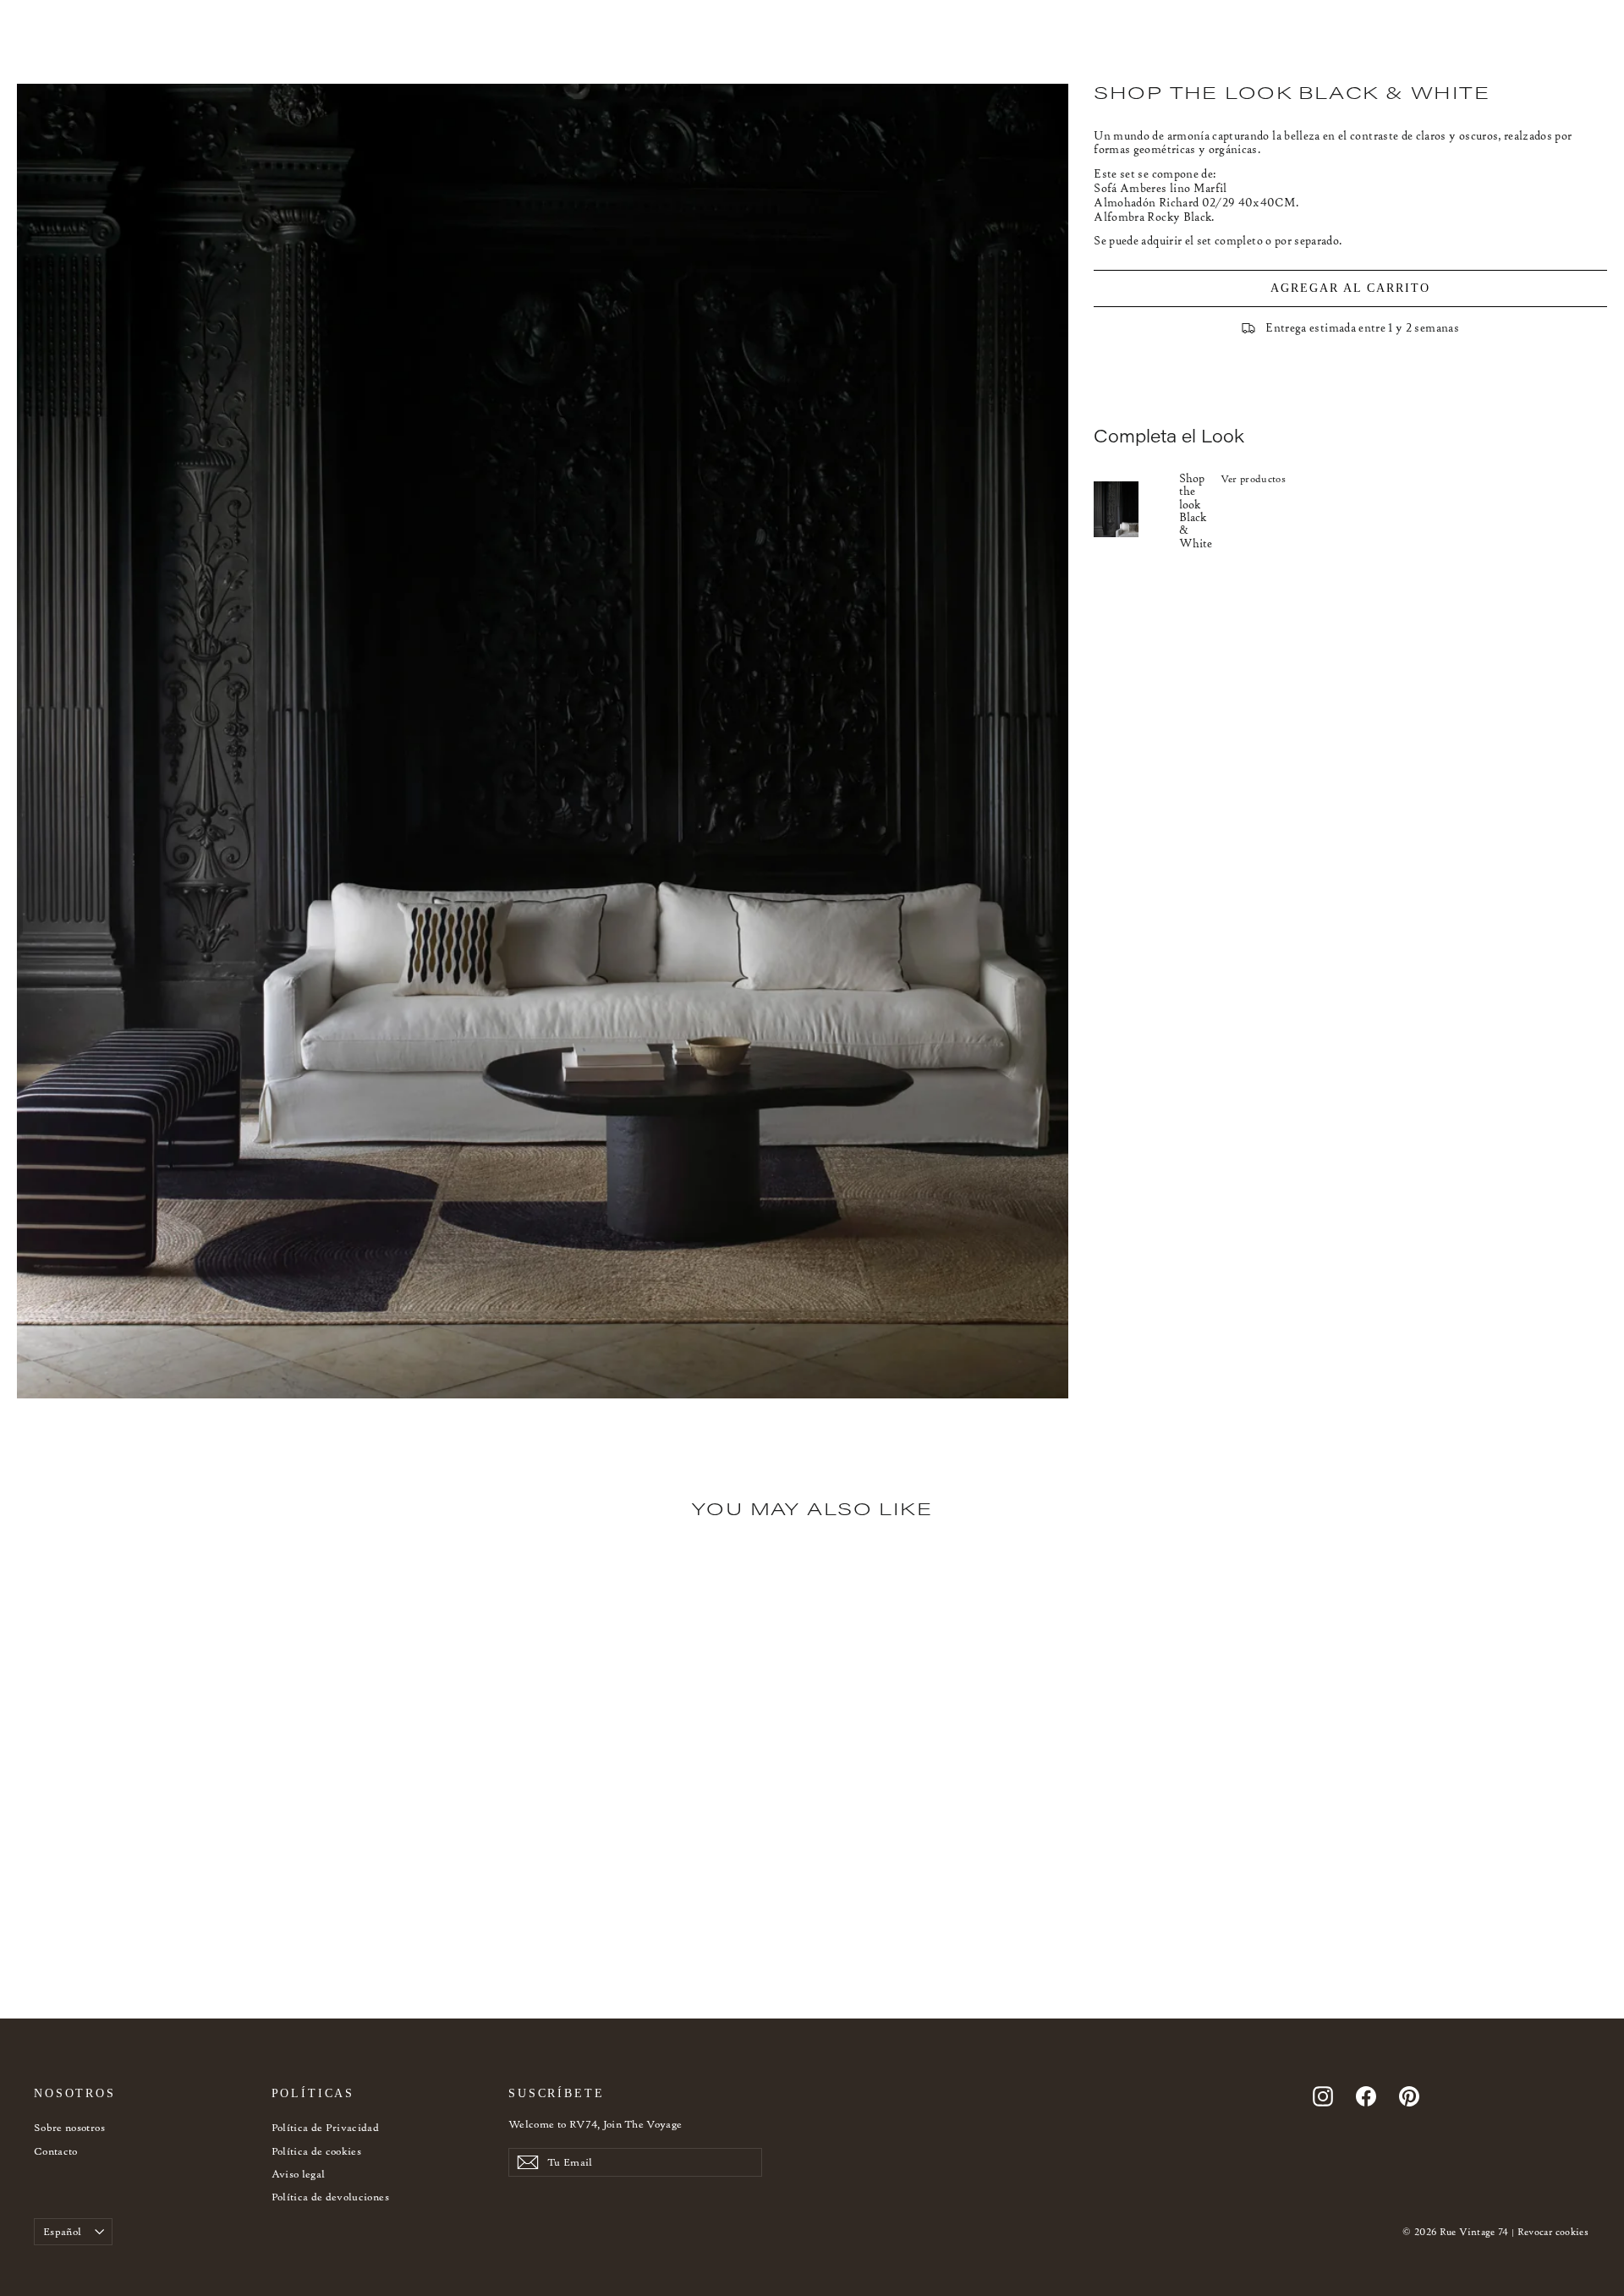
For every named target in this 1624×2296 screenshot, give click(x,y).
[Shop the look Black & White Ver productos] (1136, 509)
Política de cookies (317, 2151)
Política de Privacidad (326, 2127)
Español (62, 2231)
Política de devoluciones (330, 2197)
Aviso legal (299, 2174)
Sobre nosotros (69, 2127)
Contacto (56, 2151)
